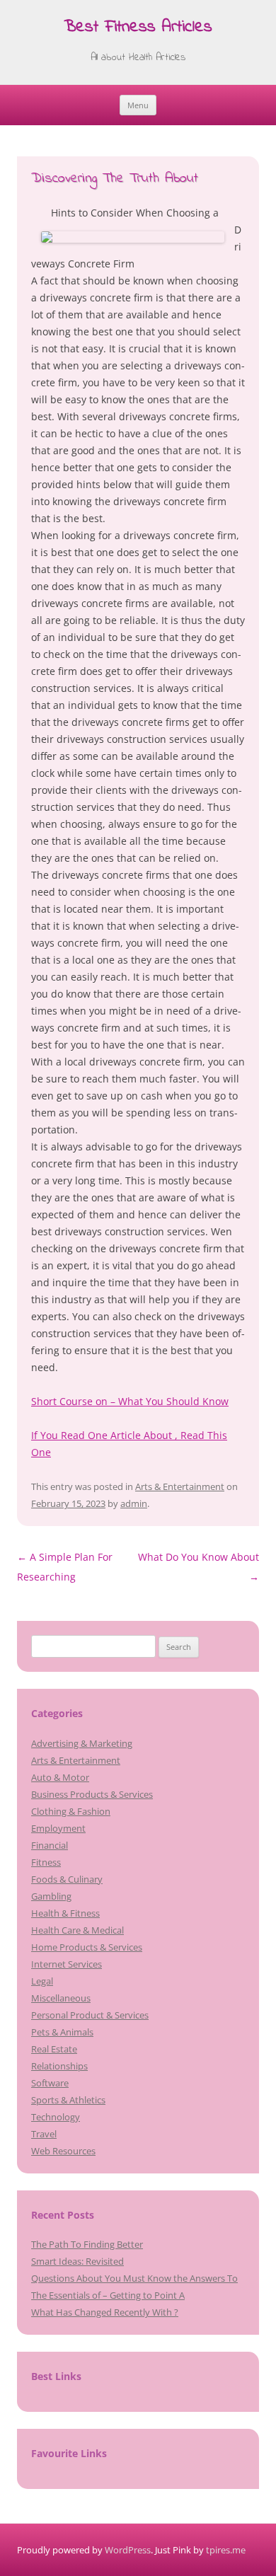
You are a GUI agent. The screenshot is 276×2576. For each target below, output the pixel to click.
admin (134, 1503)
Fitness (46, 1862)
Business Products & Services (92, 1794)
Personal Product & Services (90, 2015)
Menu (138, 105)
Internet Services (67, 1964)
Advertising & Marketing (82, 1743)
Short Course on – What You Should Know (130, 1401)
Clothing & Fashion (71, 1811)
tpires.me (226, 2550)
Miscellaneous (61, 1998)
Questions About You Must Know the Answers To (134, 2278)
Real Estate (54, 2049)
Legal (42, 1981)
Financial (50, 1845)
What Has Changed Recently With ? (105, 2312)
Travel (44, 2134)
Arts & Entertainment (180, 1486)
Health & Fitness (65, 1913)
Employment (58, 1828)
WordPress (128, 2550)
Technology (56, 2117)
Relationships (59, 2066)
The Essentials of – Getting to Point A (108, 2295)
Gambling (51, 1896)
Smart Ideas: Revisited (77, 2261)
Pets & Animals (62, 2032)
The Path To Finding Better (87, 2244)
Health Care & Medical (77, 1930)
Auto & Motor (60, 1777)
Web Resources (63, 2151)
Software (50, 2083)
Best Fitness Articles (138, 28)
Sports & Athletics (68, 2100)
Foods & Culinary (67, 1879)
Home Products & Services (87, 1947)
